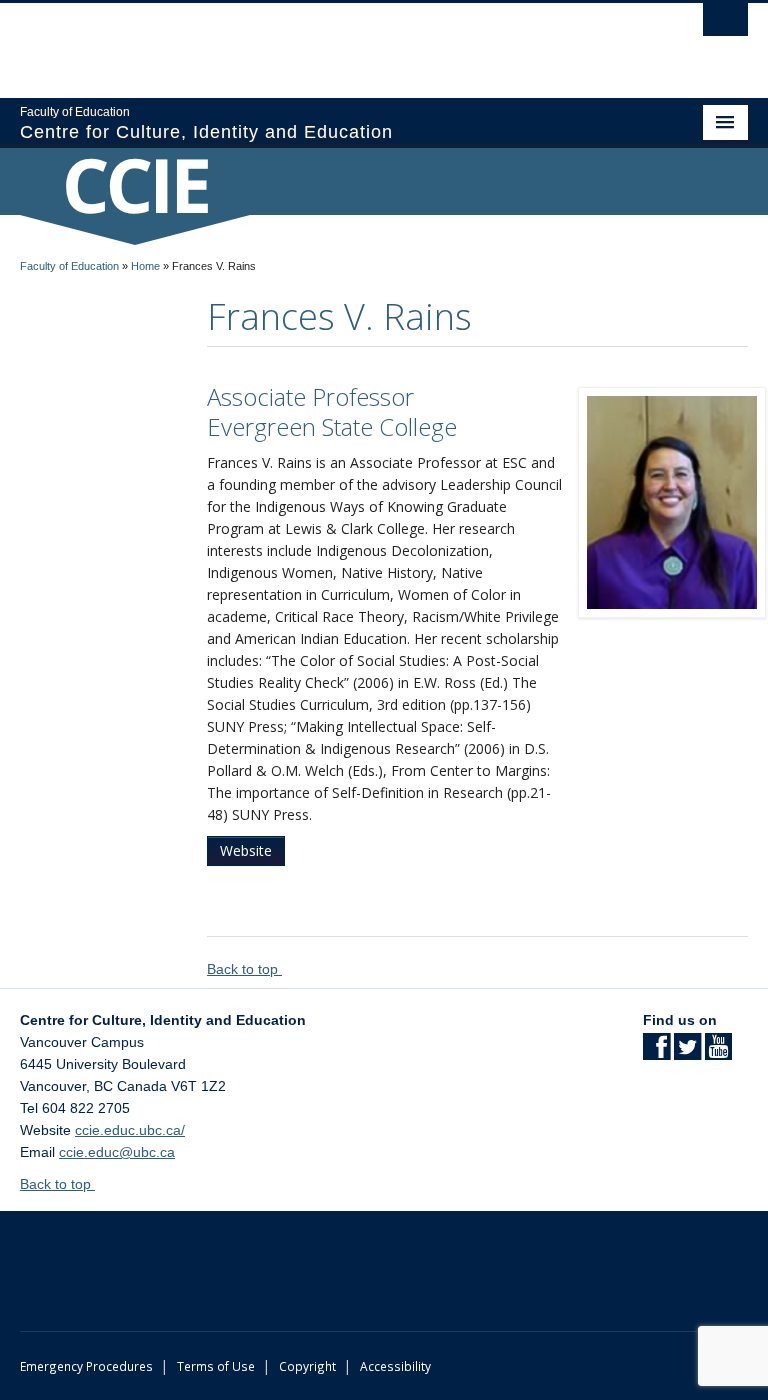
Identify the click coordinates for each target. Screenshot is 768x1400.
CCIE (135, 184)
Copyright (307, 1366)
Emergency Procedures (86, 1366)
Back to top (244, 969)
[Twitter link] (687, 1053)
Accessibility (395, 1366)
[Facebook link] (656, 1053)
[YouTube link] (718, 1053)
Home (145, 266)
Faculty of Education (69, 266)
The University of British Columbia (329, 41)
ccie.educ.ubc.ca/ (130, 1130)
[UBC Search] (725, 25)
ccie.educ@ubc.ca (117, 1152)
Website (246, 850)
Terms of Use (216, 1366)
